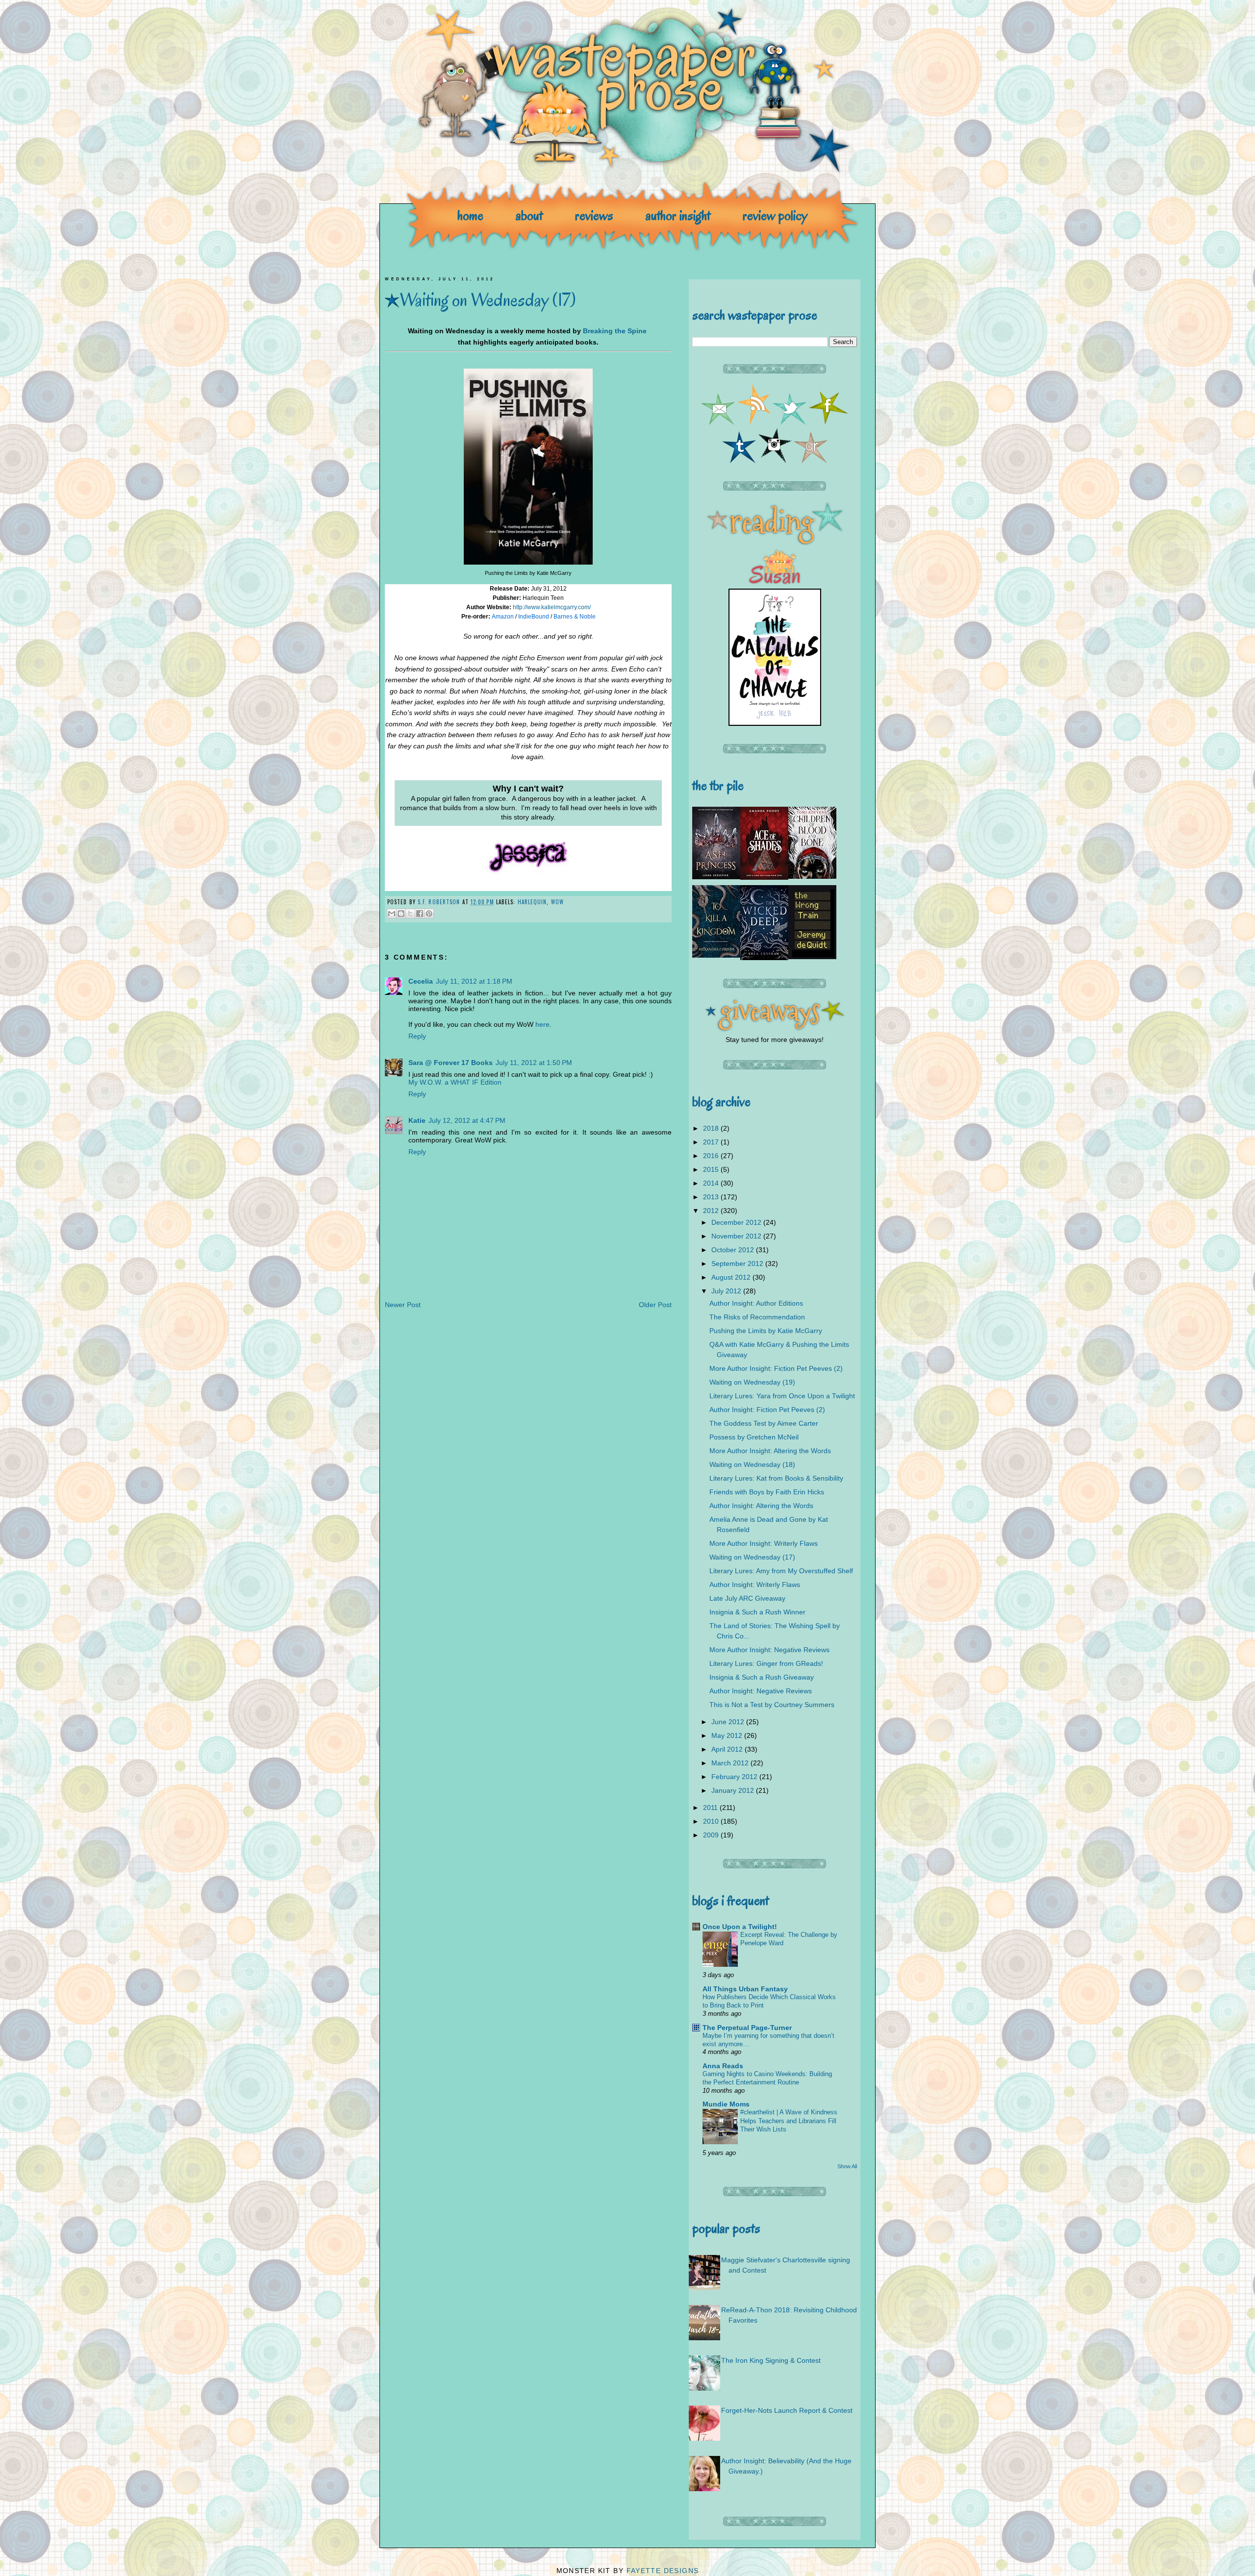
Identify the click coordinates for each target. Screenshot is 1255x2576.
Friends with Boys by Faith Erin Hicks (767, 1492)
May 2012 (728, 1735)
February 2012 (735, 1777)
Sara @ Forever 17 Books (451, 1063)
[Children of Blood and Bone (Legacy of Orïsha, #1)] (812, 876)
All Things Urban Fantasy (745, 1989)
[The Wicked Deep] (764, 958)
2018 (712, 1128)
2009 (712, 1835)
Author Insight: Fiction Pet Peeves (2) (767, 1410)
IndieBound (534, 617)
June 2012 (729, 1722)
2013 (712, 1197)
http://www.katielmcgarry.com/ (552, 607)
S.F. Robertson (440, 902)
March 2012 (731, 1763)
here (542, 1024)
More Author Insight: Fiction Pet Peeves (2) (776, 1368)
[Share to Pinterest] (429, 914)
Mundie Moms (726, 2104)
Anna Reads (723, 2066)
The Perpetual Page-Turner (747, 2028)
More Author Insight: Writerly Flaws (764, 1543)
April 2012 (728, 1749)
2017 (712, 1142)
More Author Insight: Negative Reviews (769, 1650)
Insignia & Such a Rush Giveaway (762, 1677)
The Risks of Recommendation (757, 1317)
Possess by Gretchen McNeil (754, 1437)
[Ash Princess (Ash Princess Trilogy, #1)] (716, 877)
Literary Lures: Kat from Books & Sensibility (776, 1478)
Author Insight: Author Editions (756, 1303)
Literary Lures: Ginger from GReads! (766, 1663)
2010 (712, 1821)
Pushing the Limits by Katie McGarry (766, 1331)
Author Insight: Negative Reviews (761, 1691)
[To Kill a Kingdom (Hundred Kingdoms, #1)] (716, 955)
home (470, 215)
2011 (711, 1808)
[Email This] (392, 914)
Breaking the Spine (615, 331)
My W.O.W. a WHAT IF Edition (455, 1082)
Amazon (503, 617)
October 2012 (734, 1250)
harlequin (532, 902)
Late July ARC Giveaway (747, 1598)
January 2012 (734, 1790)
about (529, 215)
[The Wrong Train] (812, 957)
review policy (775, 215)
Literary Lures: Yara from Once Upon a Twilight (782, 1396)
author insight (678, 215)
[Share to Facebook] (420, 914)
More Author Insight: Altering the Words (770, 1451)
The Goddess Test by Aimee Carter (764, 1423)
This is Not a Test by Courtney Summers (772, 1705)
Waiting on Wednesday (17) (752, 1557)
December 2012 (737, 1222)
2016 (712, 1156)
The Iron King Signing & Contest (771, 2360)
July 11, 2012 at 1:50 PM (534, 1063)
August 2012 (732, 1277)
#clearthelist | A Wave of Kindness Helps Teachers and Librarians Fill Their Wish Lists (789, 2121)
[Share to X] (410, 914)
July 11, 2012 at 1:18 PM (474, 981)
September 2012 (738, 1263)
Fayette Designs (663, 2571)
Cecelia (421, 981)
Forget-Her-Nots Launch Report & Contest (787, 2410)
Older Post (655, 1305)
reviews (594, 215)
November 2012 (737, 1236)
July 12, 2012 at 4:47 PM (467, 1120)
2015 (712, 1169)
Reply (417, 1036)
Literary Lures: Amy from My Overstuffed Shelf (781, 1571)
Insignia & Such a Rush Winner (757, 1612)
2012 (712, 1211)
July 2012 (727, 1291)
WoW (557, 902)
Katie (417, 1120)
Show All (847, 2166)
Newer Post (403, 1305)
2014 (712, 1183)
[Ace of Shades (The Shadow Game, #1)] (764, 877)
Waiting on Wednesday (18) (752, 1464)
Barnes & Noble (575, 617)
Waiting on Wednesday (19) (752, 1382)
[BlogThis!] (401, 914)
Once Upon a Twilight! (740, 1927)
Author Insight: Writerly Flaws (755, 1585)
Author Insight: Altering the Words (761, 1506)
